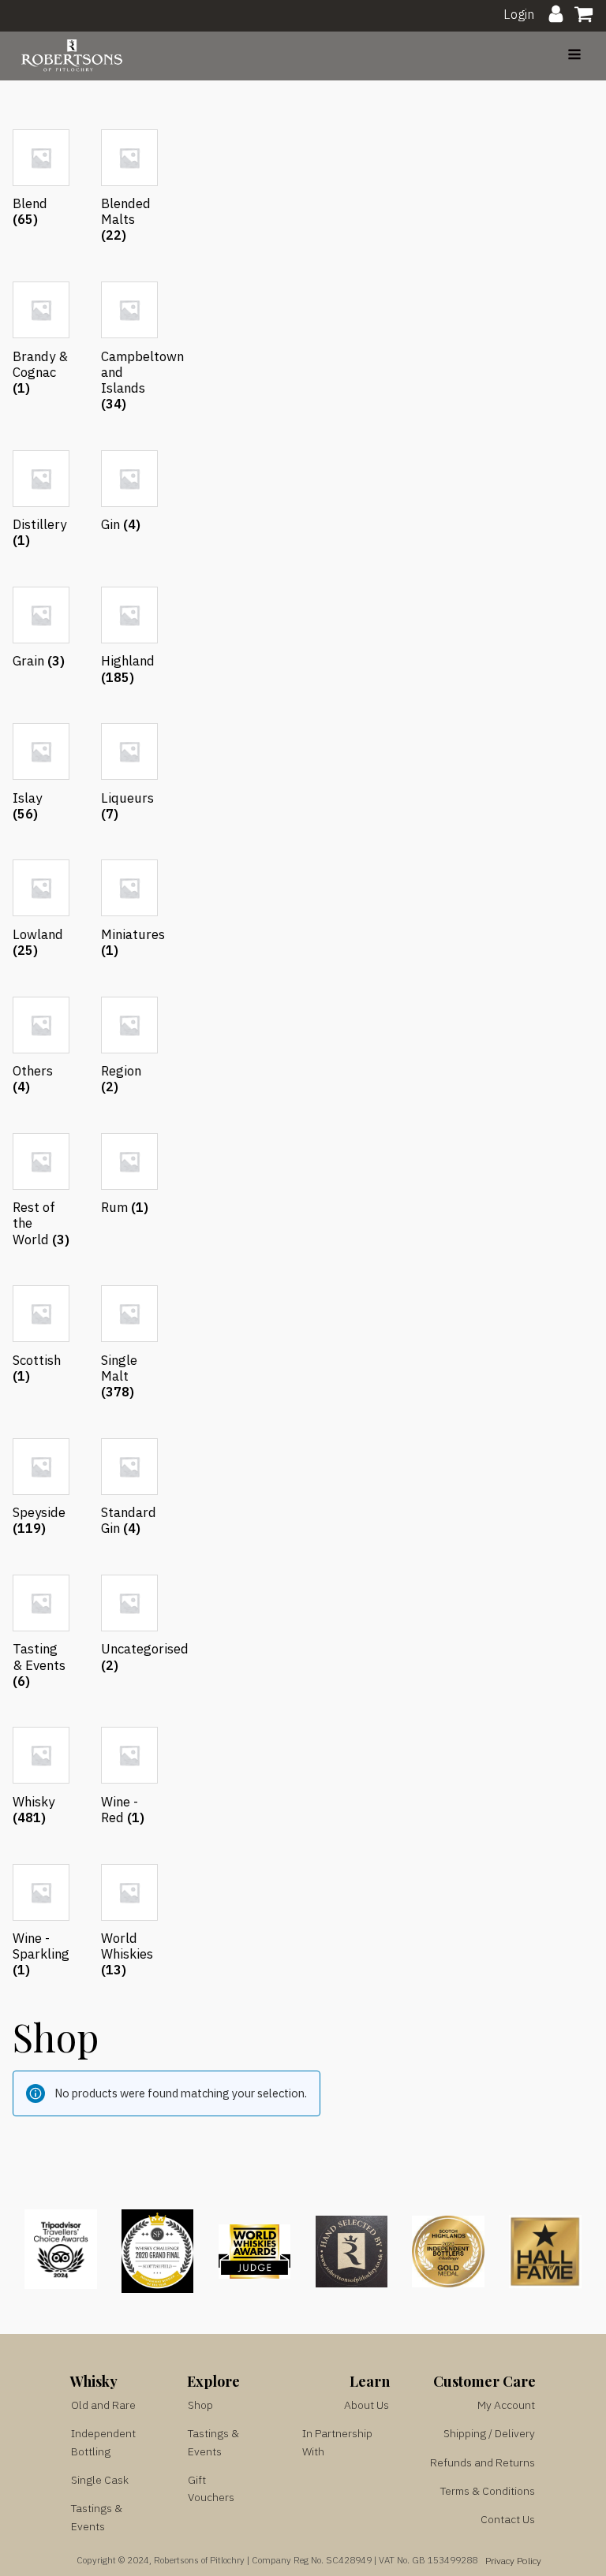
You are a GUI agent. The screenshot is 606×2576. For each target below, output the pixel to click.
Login (519, 14)
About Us (367, 2405)
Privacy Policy (513, 2561)
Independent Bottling (103, 2442)
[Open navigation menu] (574, 56)
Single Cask (100, 2480)
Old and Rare (103, 2405)
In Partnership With (337, 2442)
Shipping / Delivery (489, 2433)
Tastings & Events (97, 2517)
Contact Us (508, 2519)
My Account (506, 2405)
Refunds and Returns (483, 2462)
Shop (200, 2405)
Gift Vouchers (211, 2488)
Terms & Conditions (488, 2491)
